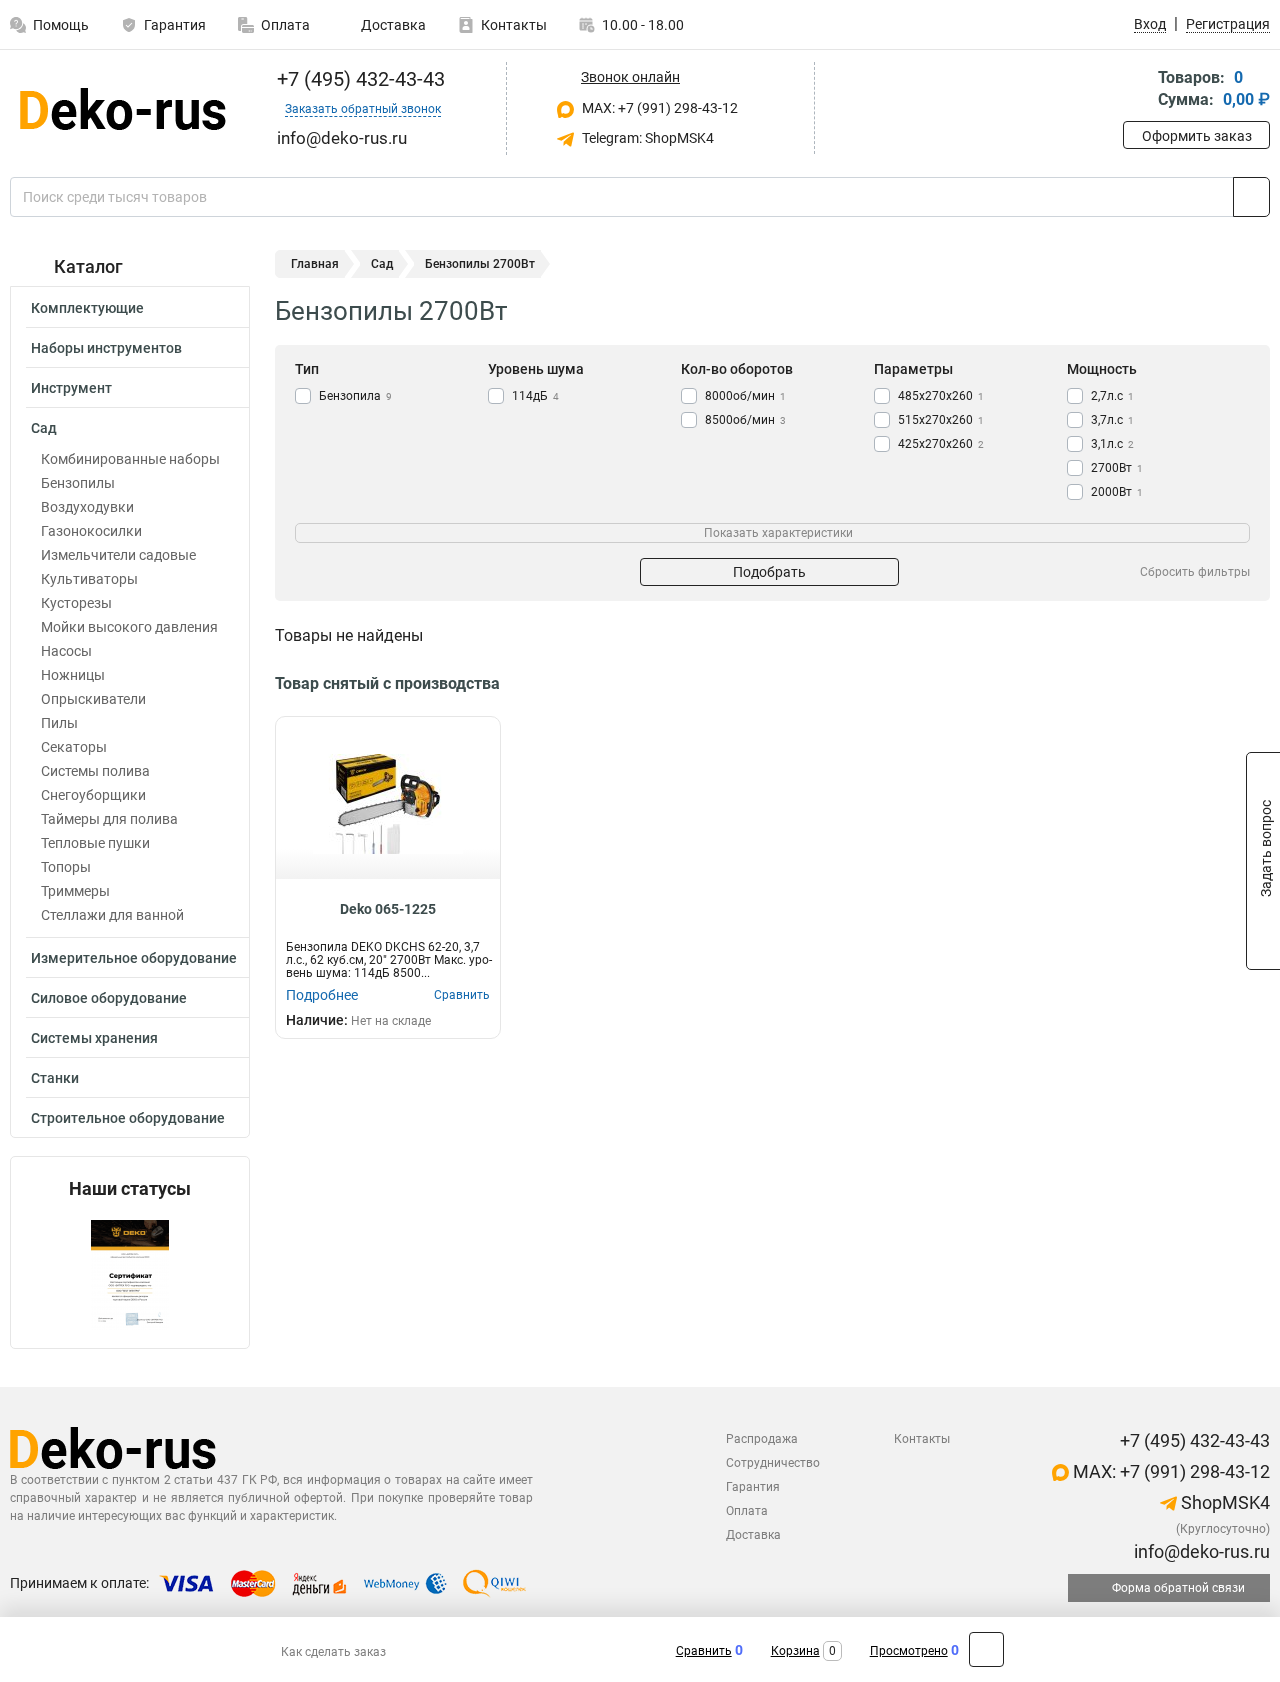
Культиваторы (89, 579)
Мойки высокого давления (129, 627)
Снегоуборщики (93, 795)
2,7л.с (1112, 396)
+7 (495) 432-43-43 (358, 79)
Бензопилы (78, 483)
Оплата (285, 25)
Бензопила (355, 396)
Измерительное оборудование (134, 958)
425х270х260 (941, 444)
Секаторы (74, 747)
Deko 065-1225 (388, 909)
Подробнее (322, 995)
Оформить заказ (1197, 136)
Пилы (59, 723)
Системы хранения (94, 1038)
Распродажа (762, 1439)
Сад (44, 428)
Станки (55, 1078)
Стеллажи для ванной (112, 915)
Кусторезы (76, 603)
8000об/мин (745, 396)
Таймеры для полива (109, 819)
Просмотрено (909, 1651)
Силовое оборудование (109, 998)
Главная (315, 264)
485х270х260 (941, 396)
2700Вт (1117, 468)
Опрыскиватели (93, 699)
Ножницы (73, 675)
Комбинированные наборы (130, 459)
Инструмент (71, 388)
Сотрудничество (773, 1463)
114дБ (535, 396)
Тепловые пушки (95, 843)
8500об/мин (745, 420)
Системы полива (95, 771)
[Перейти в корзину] (1137, 90)
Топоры (66, 867)
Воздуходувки (87, 507)
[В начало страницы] (986, 1649)
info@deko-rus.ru (1200, 1551)
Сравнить (704, 1651)
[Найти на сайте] (1251, 197)
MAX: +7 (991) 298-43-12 (658, 108)
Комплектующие (87, 308)
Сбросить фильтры (1195, 572)
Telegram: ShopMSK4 (646, 138)
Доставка (392, 25)
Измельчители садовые (118, 555)
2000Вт (1117, 492)
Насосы (66, 651)
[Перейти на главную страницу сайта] (122, 109)
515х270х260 (941, 420)
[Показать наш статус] (130, 1273)
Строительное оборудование (128, 1118)
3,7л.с (1112, 420)
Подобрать (769, 572)
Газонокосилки (91, 531)
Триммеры (75, 891)
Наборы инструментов (106, 348)
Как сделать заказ (333, 1652)
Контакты (514, 25)
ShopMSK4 (1223, 1502)
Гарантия (175, 25)
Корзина (795, 1651)
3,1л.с (1112, 444)
